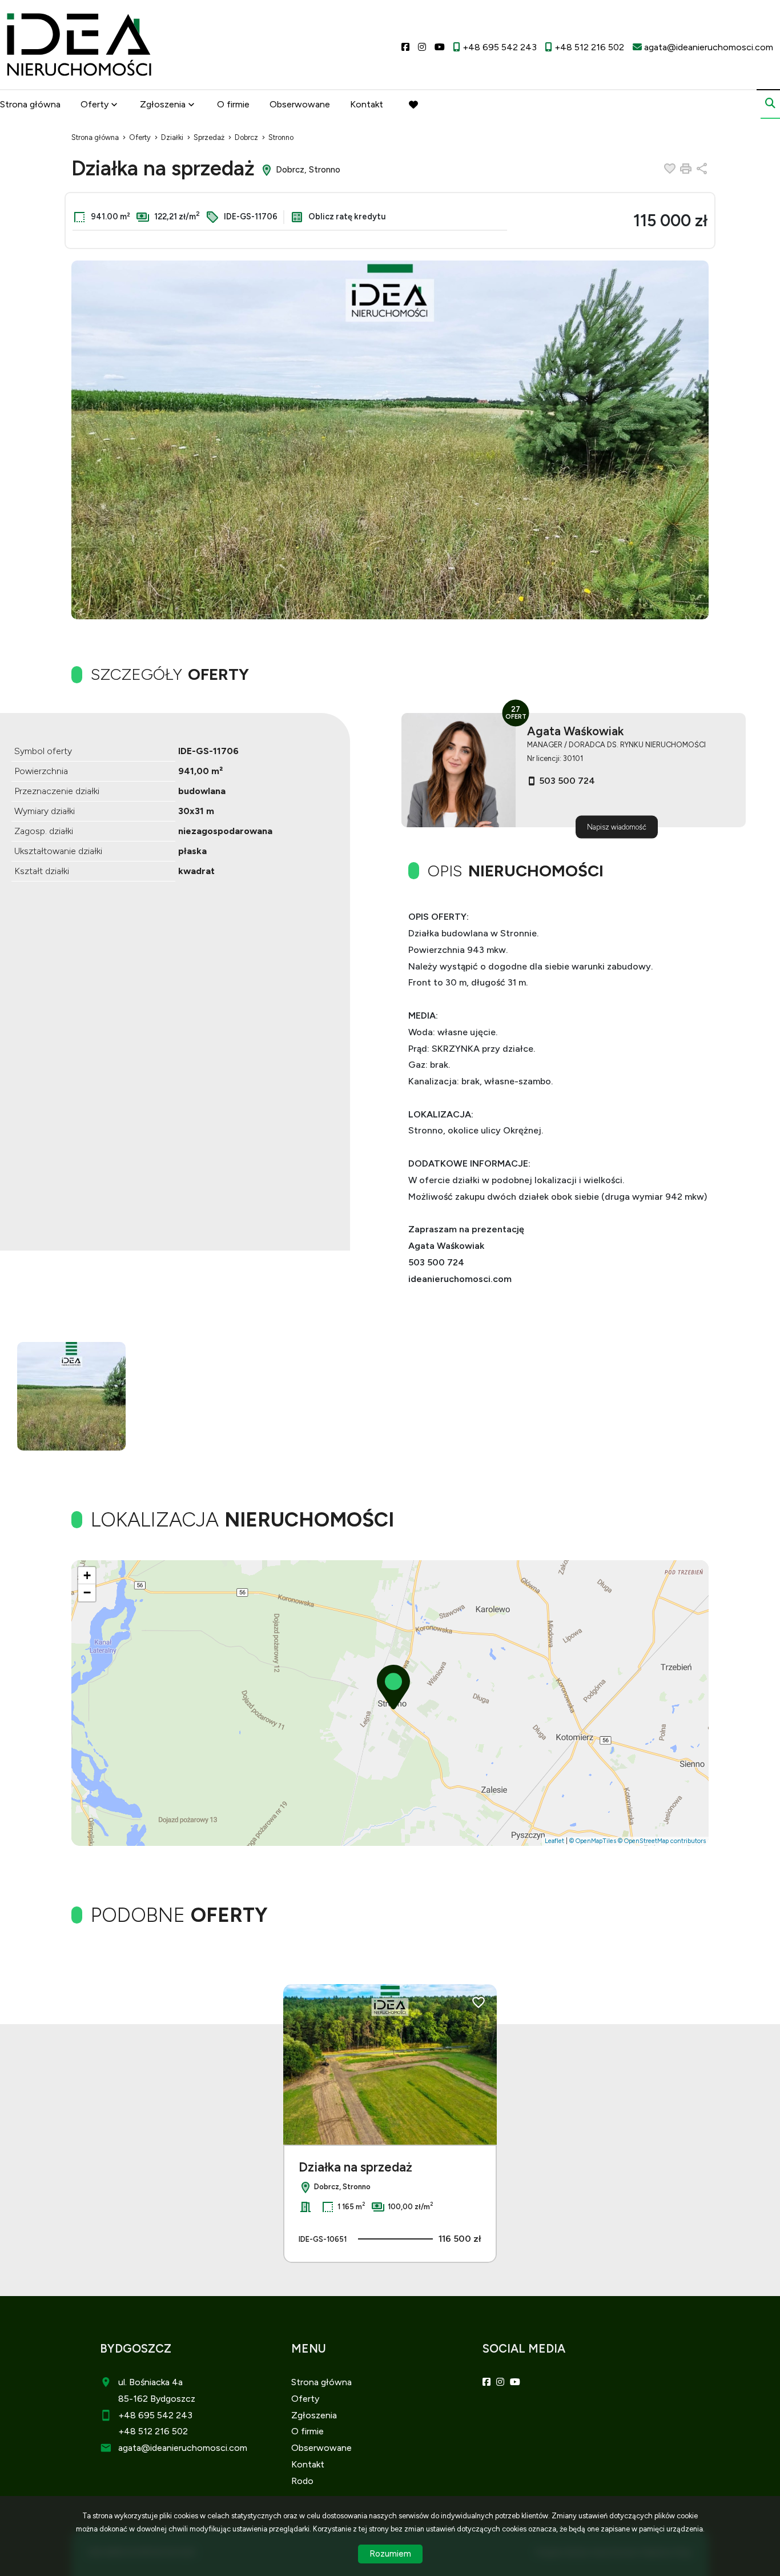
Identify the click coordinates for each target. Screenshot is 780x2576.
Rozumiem (390, 2554)
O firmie (233, 104)
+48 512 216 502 (153, 2431)
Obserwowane (300, 104)
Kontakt (367, 104)
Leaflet (554, 1841)
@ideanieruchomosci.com (194, 2448)
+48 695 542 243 (155, 2415)
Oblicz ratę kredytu (346, 217)
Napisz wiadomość (617, 827)
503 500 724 (567, 781)
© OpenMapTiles (593, 1841)
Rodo (302, 2481)
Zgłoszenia (314, 2415)
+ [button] (87, 1575)
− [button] (87, 1593)
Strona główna (30, 104)
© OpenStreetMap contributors (662, 1841)
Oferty (95, 104)
